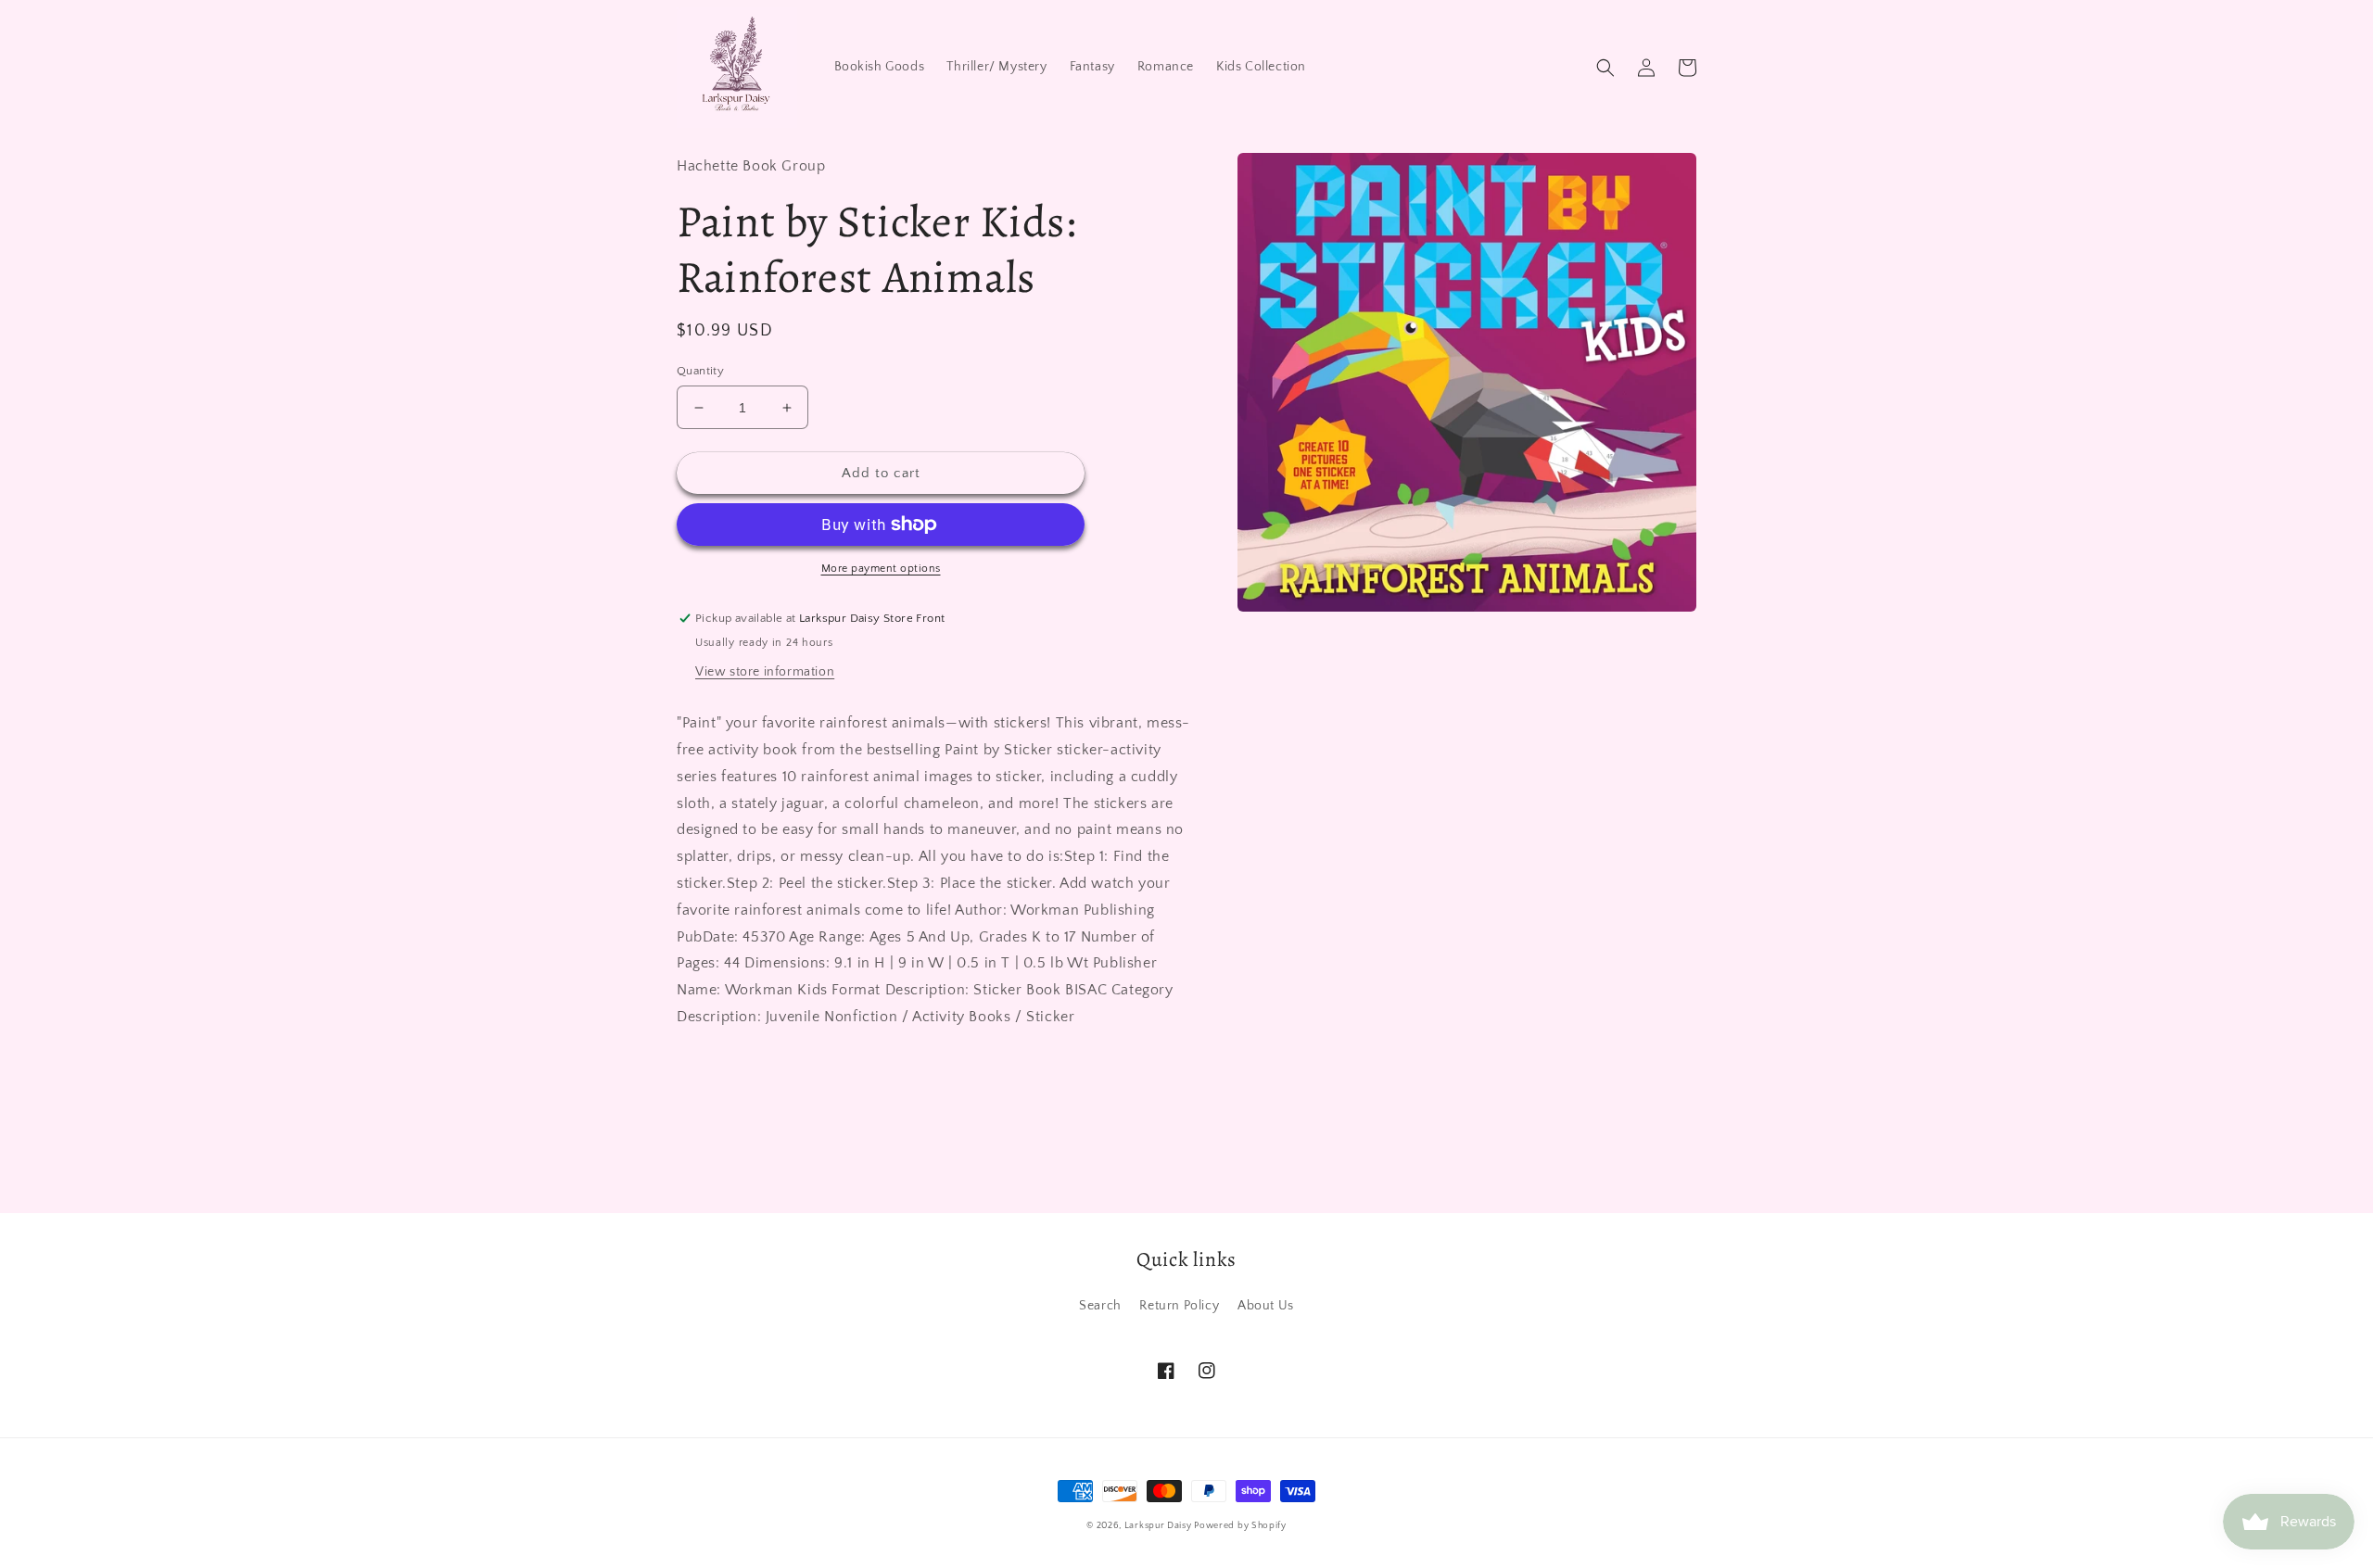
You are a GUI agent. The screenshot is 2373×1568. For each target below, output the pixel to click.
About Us (1266, 1306)
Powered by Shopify (1240, 1526)
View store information (765, 672)
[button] (1605, 68)
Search (1100, 1306)
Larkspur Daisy (1160, 1526)
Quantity (700, 371)
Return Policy (1179, 1306)
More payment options (881, 569)
